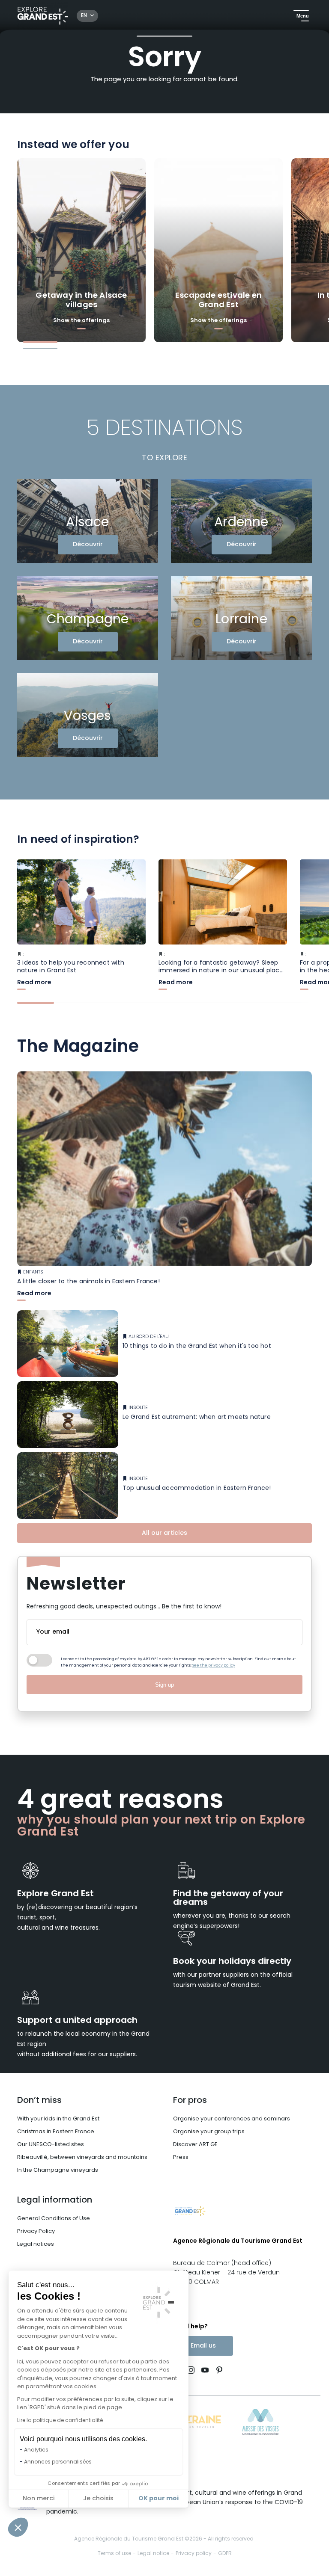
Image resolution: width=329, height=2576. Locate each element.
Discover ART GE (195, 2145)
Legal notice (153, 2554)
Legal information (55, 2200)
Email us (203, 2346)
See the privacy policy (214, 1666)
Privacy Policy (36, 2231)
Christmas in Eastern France (56, 2132)
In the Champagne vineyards (58, 2170)
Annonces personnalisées (58, 2462)
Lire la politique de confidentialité (60, 2421)
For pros (190, 2101)
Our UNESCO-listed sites (51, 2145)
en (84, 16)
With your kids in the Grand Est (58, 2119)
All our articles (164, 1533)
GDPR (225, 2554)
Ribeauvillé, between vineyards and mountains (82, 2157)
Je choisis (98, 2499)
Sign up (164, 1685)
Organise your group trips (209, 2132)
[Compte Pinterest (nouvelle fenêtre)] (217, 2371)
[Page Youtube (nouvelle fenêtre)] (205, 2371)
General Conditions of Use (54, 2219)
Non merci (39, 2499)
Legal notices (36, 2244)
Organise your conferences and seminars (232, 2119)
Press (181, 2157)
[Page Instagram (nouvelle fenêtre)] (191, 2371)
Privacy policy (194, 2554)
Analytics (36, 2450)
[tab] (40, 342)
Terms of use (114, 2554)
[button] (18, 2527)
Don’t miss (39, 2101)
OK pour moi (159, 2499)
